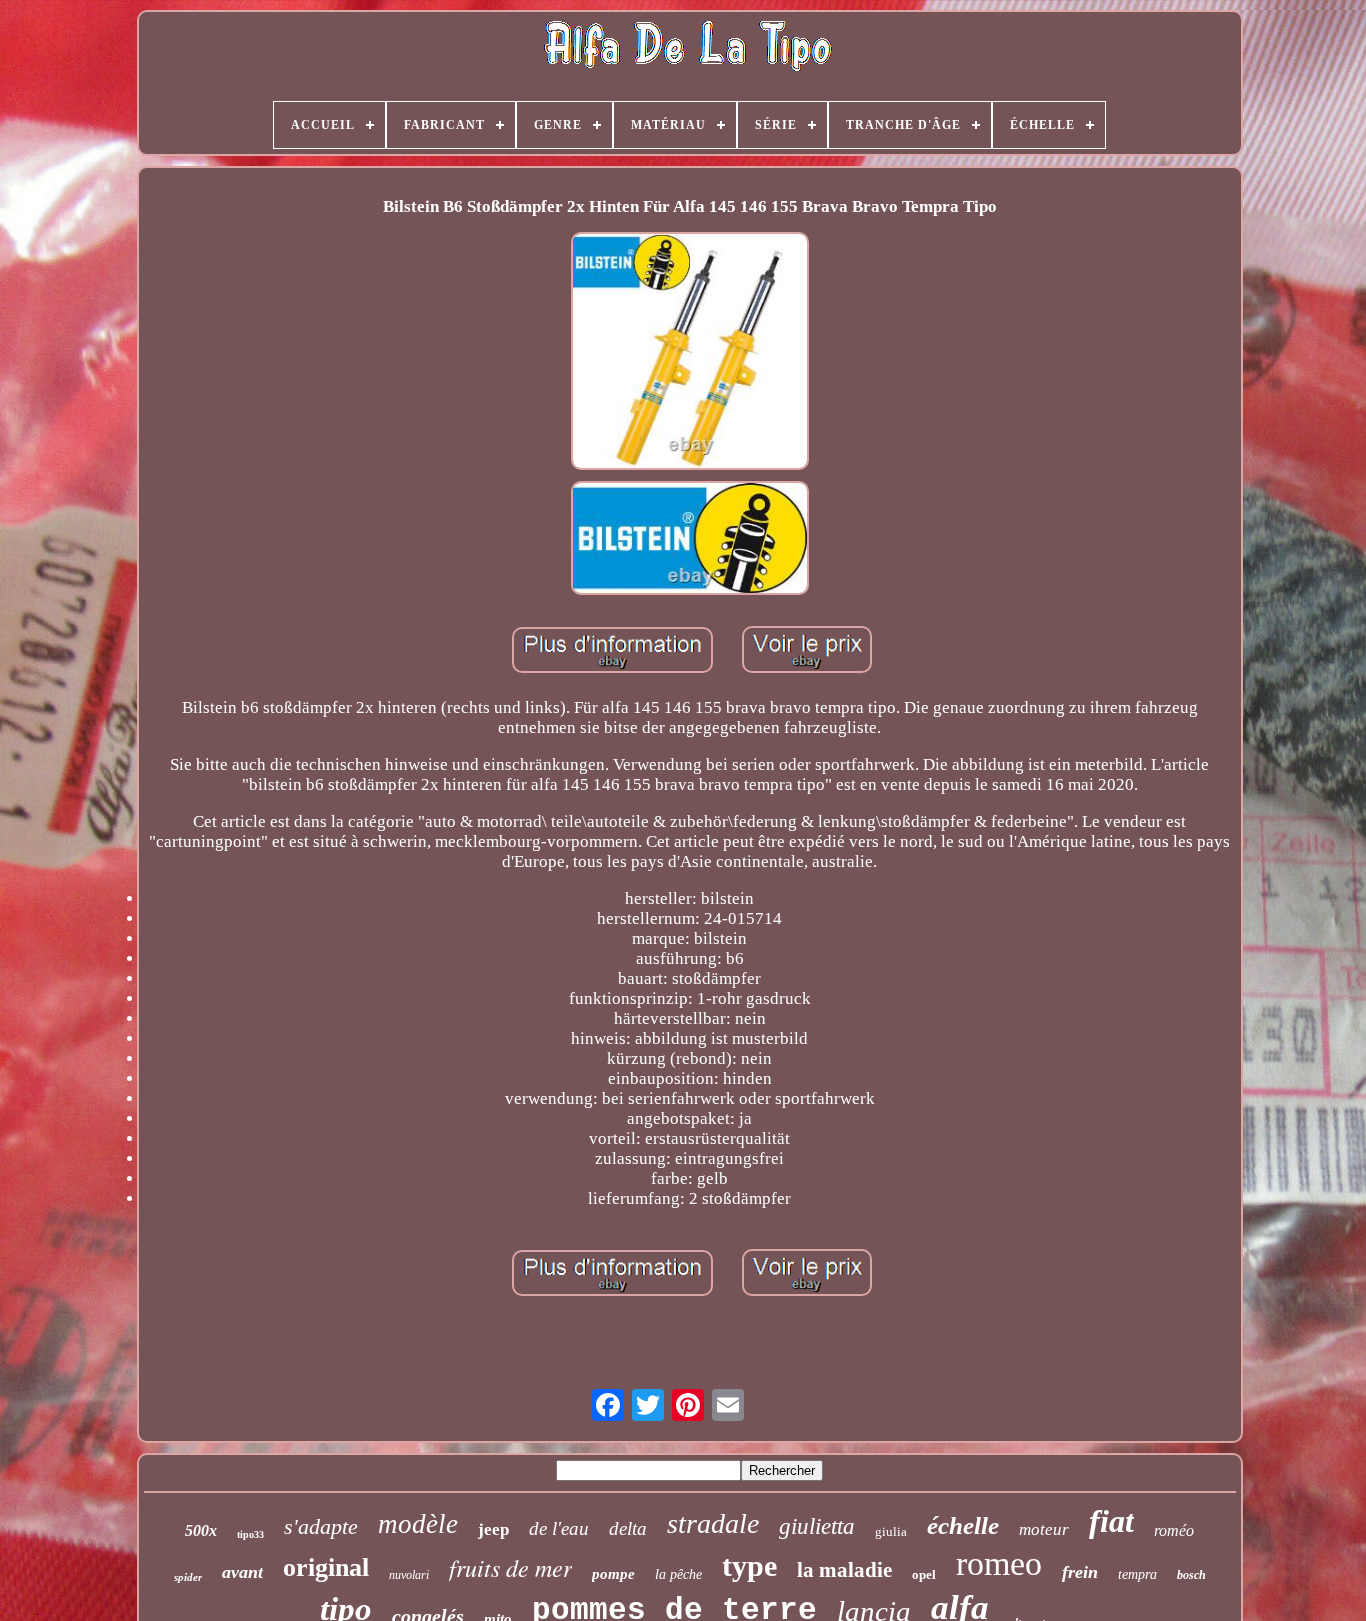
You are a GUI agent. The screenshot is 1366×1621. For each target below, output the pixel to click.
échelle (963, 1525)
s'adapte (321, 1526)
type (749, 1565)
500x (201, 1530)
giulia (891, 1531)
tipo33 (250, 1534)
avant (242, 1572)
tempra (1137, 1574)
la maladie (844, 1570)
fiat (1111, 1521)
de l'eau (559, 1528)
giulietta (817, 1526)
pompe (613, 1574)
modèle (418, 1524)
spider (188, 1577)
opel (924, 1574)
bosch (1191, 1575)
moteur (1044, 1529)
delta (628, 1528)
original (326, 1567)
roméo (1174, 1530)
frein (1080, 1572)
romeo (999, 1563)
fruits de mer (510, 1567)
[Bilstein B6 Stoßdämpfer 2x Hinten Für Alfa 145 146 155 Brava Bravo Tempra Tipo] (690, 353)
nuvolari (409, 1575)
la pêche (678, 1574)
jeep (493, 1529)
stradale (713, 1523)
